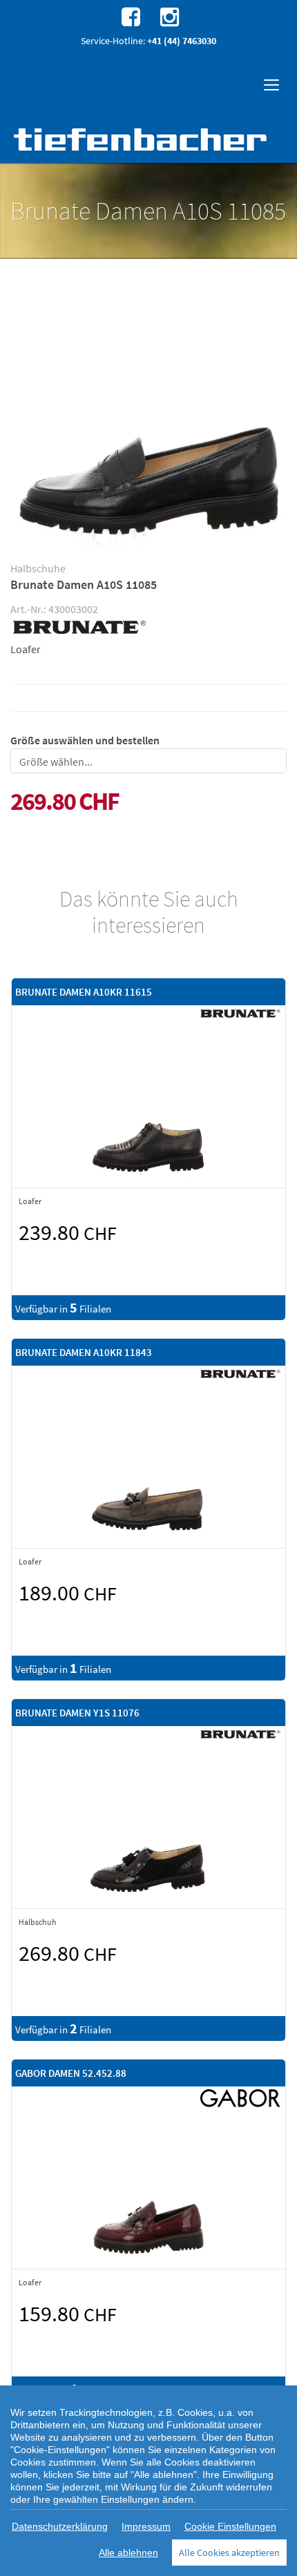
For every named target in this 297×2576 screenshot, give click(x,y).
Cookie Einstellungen (230, 2526)
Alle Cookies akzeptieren (229, 2553)
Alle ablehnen (128, 2553)
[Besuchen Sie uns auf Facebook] (129, 16)
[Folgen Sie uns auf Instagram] (168, 16)
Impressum (146, 2526)
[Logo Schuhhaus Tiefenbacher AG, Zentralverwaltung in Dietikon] (142, 139)
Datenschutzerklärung (60, 2526)
